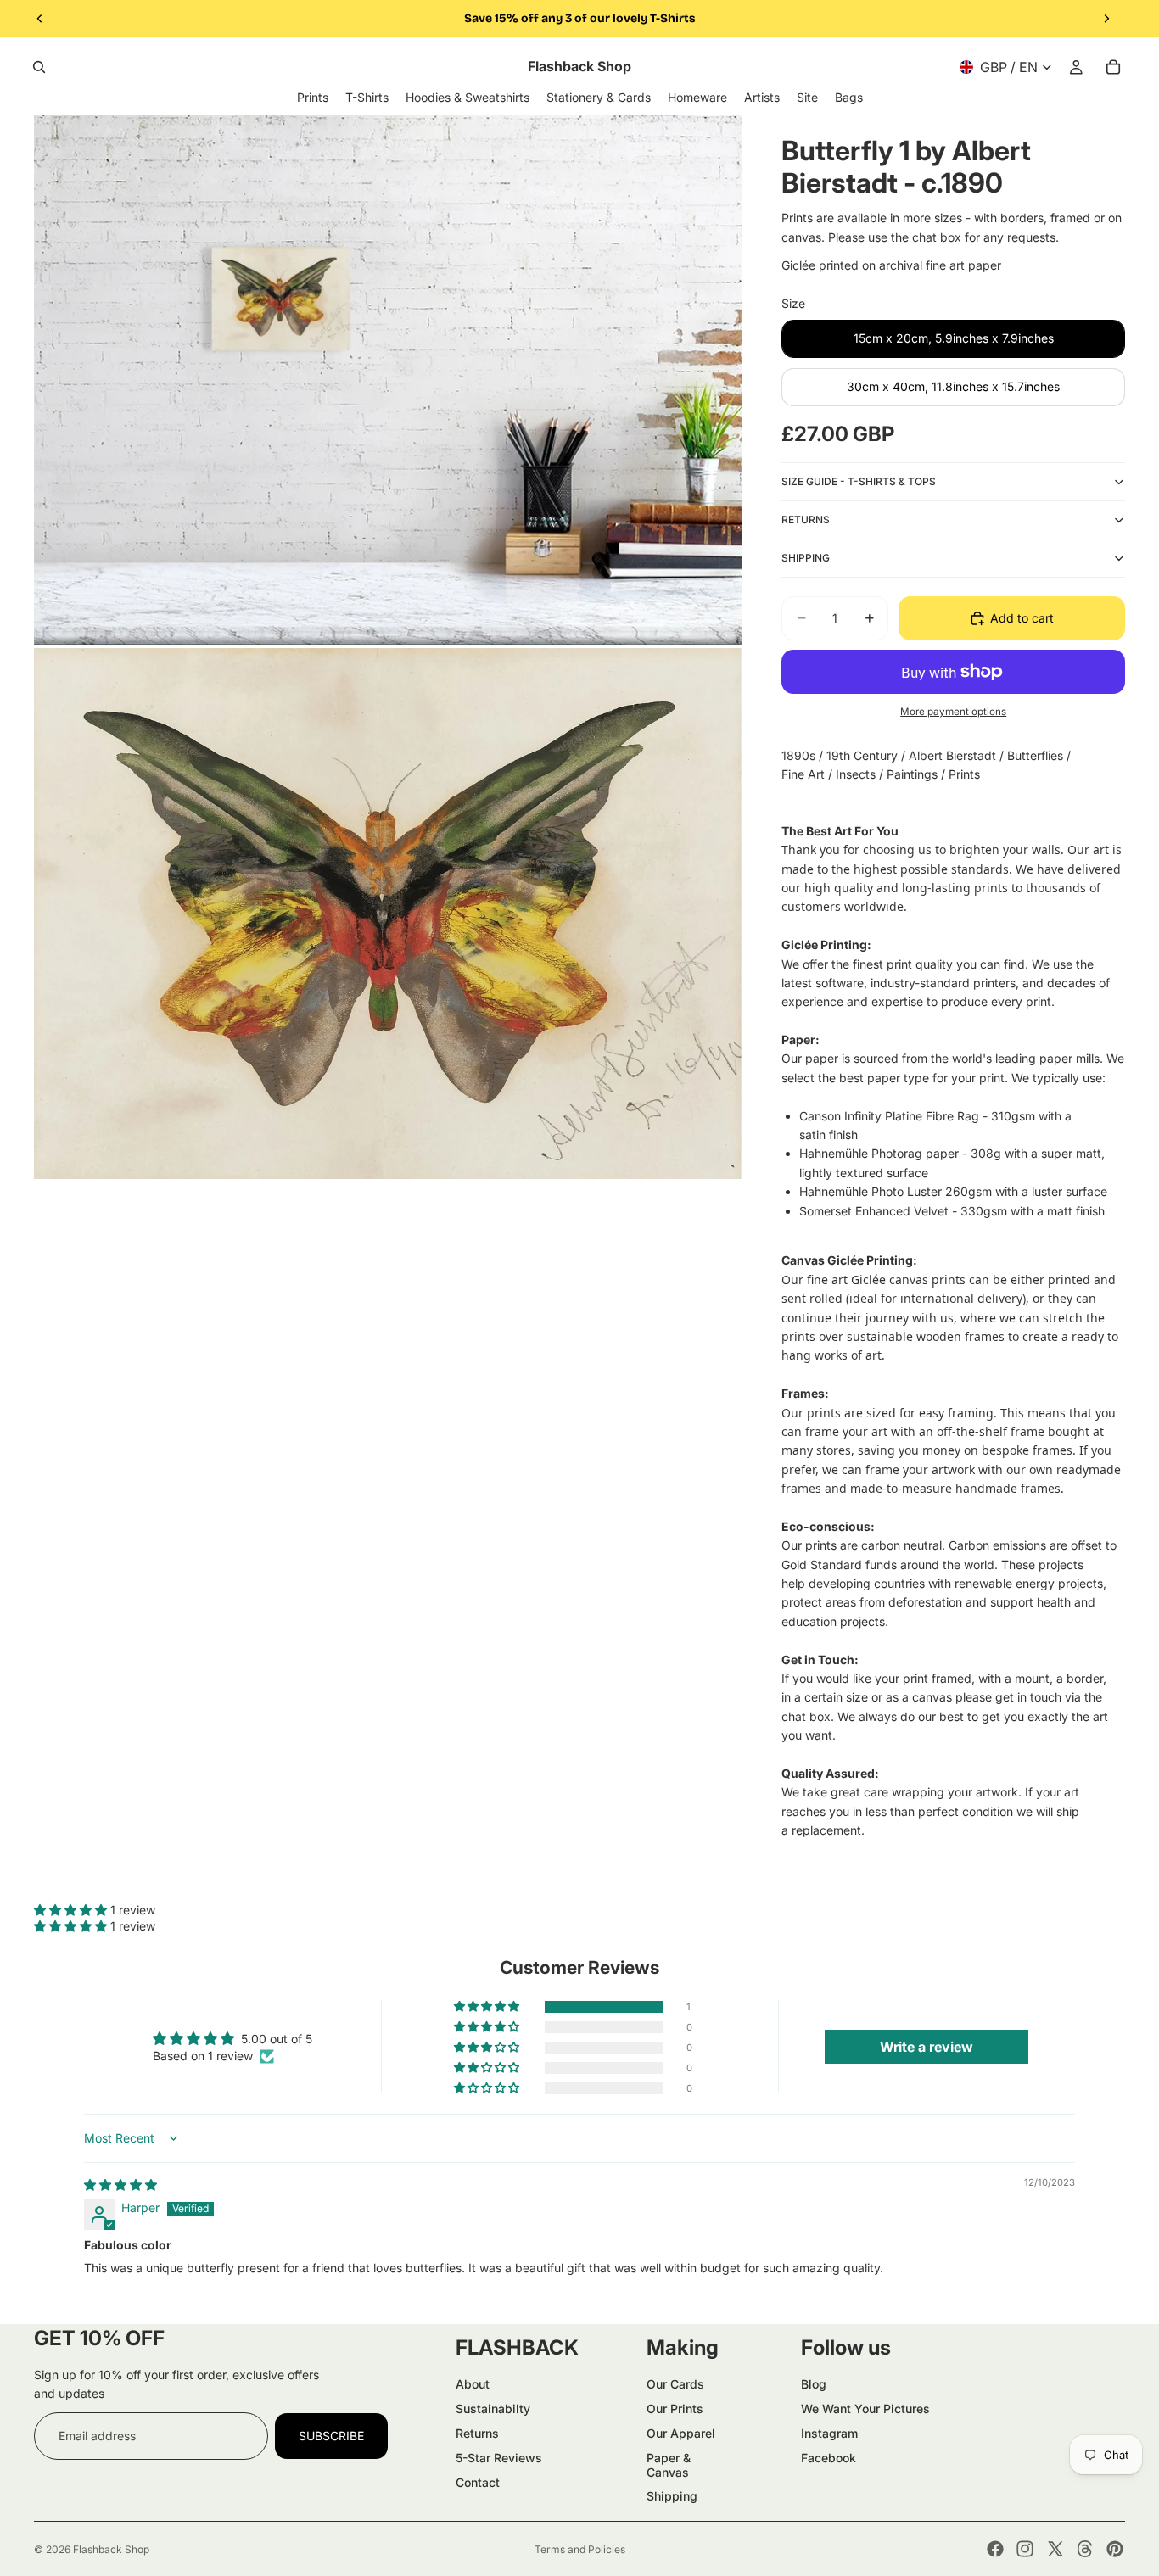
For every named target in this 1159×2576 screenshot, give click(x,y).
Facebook (829, 2458)
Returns (477, 2433)
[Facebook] (995, 2549)
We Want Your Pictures (865, 2408)
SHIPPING (806, 558)
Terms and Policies (580, 2549)
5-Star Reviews (499, 2458)
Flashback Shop (111, 2549)
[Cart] (1113, 67)
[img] (120, 2185)
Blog (814, 2384)
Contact (478, 2482)
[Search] (39, 67)
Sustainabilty (493, 2408)
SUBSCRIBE (331, 2436)
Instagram (829, 2433)
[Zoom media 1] (388, 380)
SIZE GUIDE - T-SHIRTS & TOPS (859, 481)
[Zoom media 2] (388, 914)
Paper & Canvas (669, 2465)
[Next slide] (1106, 19)
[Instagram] (1025, 2549)
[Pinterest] (1115, 2549)
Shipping (672, 2496)
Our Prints (675, 2408)
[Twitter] (1055, 2549)
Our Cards (675, 2384)
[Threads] (1085, 2549)
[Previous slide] (40, 19)
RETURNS (806, 520)
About (473, 2384)
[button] (72, 1910)
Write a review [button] (927, 2047)
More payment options (953, 712)
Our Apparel (681, 2433)
